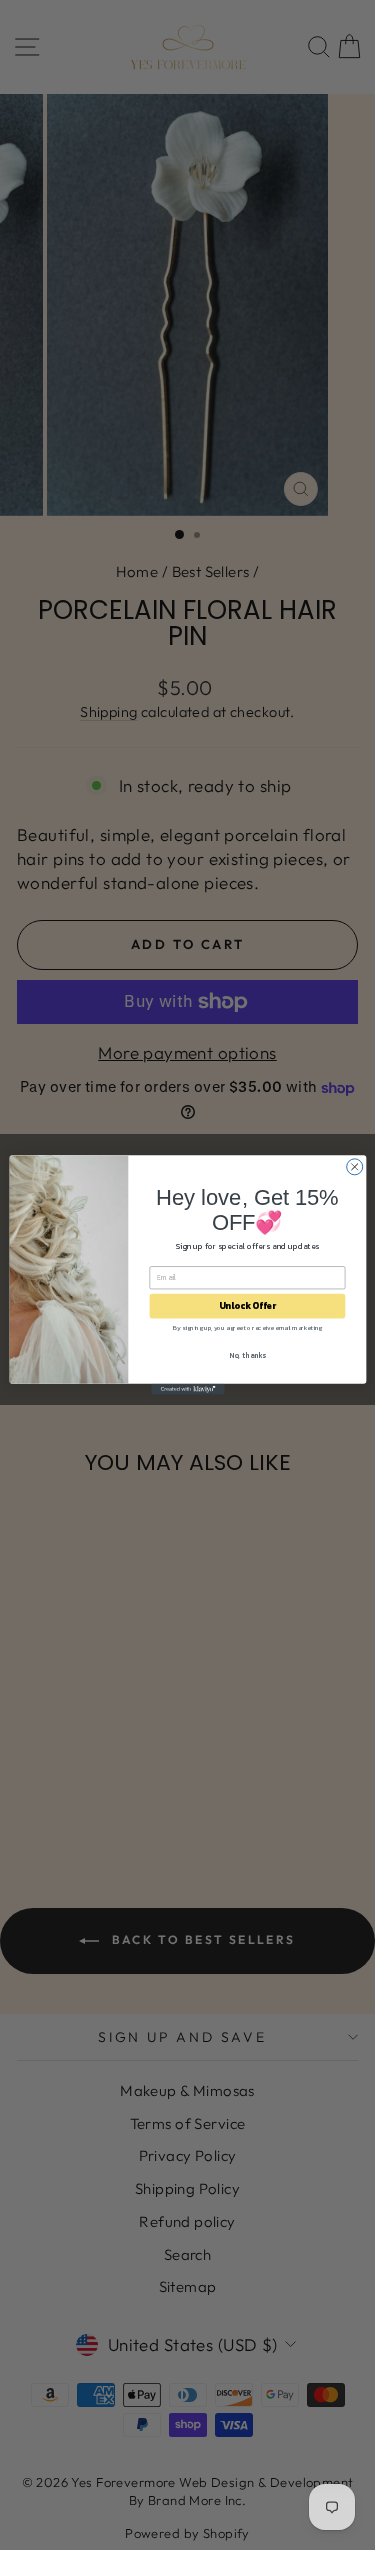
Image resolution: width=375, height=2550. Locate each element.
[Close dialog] (354, 1167)
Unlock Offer (246, 1306)
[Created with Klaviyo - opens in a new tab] (187, 1389)
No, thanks (247, 1355)
